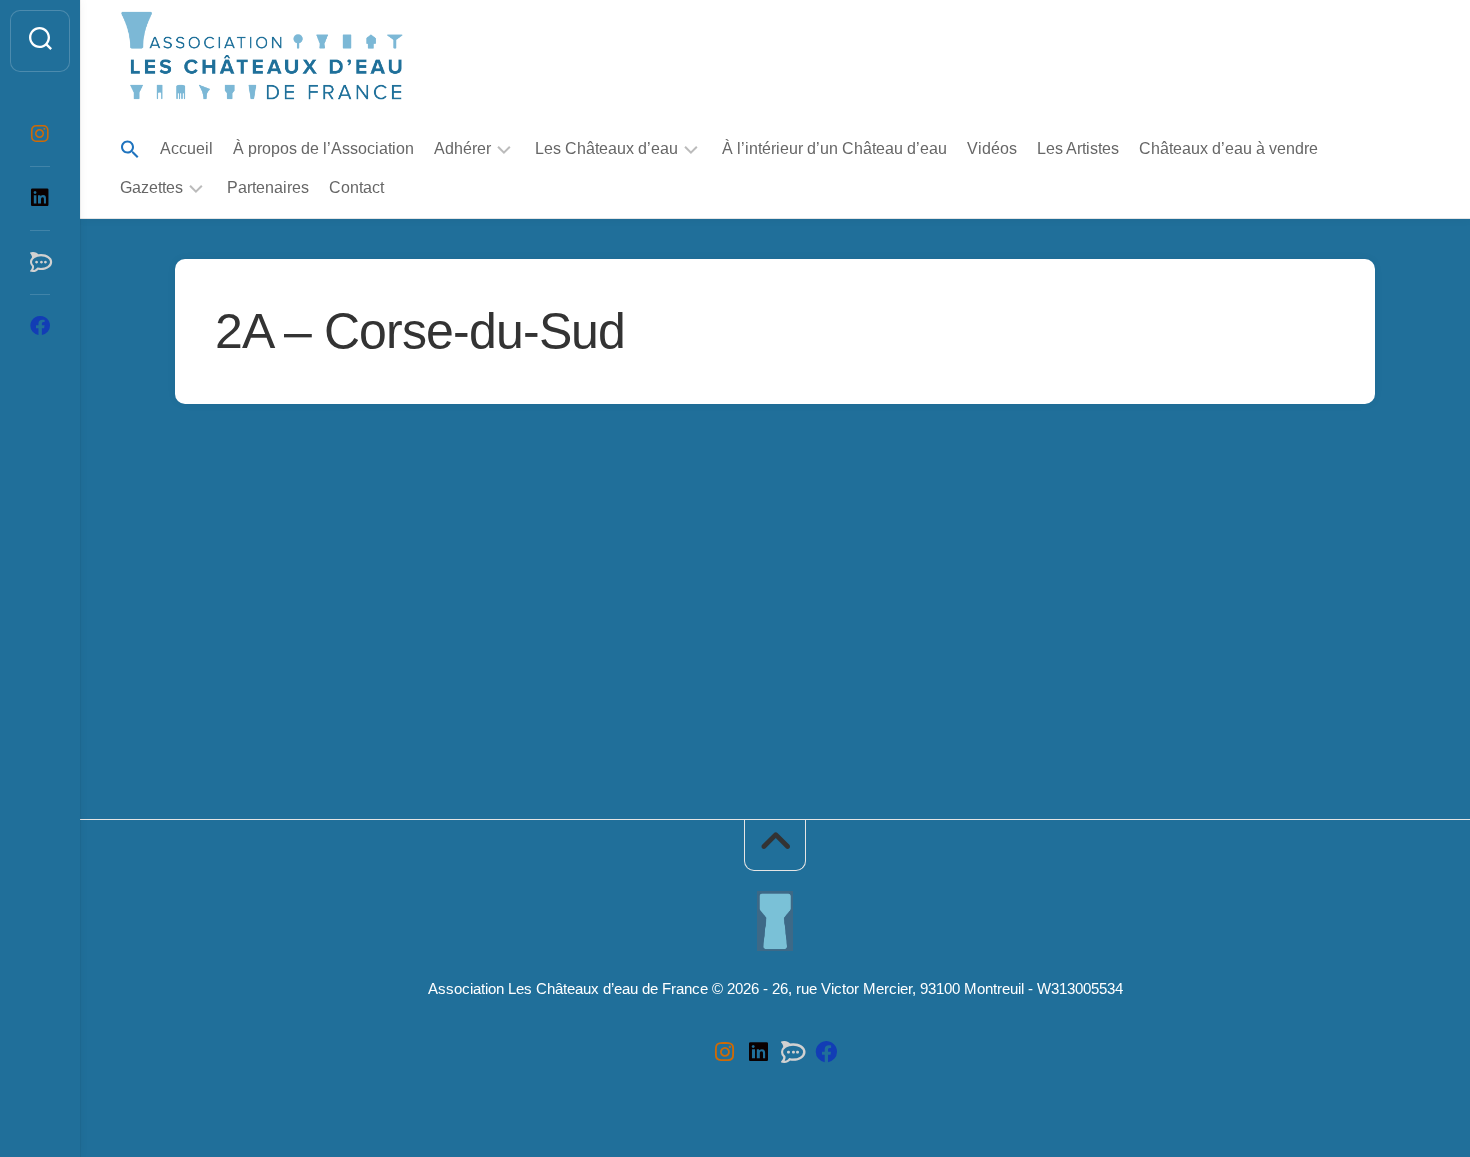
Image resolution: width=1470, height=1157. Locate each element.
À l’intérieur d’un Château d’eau (834, 148)
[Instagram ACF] (40, 134)
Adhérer (462, 148)
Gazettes (151, 187)
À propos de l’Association (323, 148)
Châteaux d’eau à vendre (1228, 148)
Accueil (186, 148)
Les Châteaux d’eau (606, 148)
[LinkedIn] (40, 198)
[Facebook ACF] (40, 326)
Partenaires (268, 187)
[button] (130, 150)
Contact (356, 187)
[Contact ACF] (40, 262)
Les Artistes (1078, 148)
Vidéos (992, 148)
